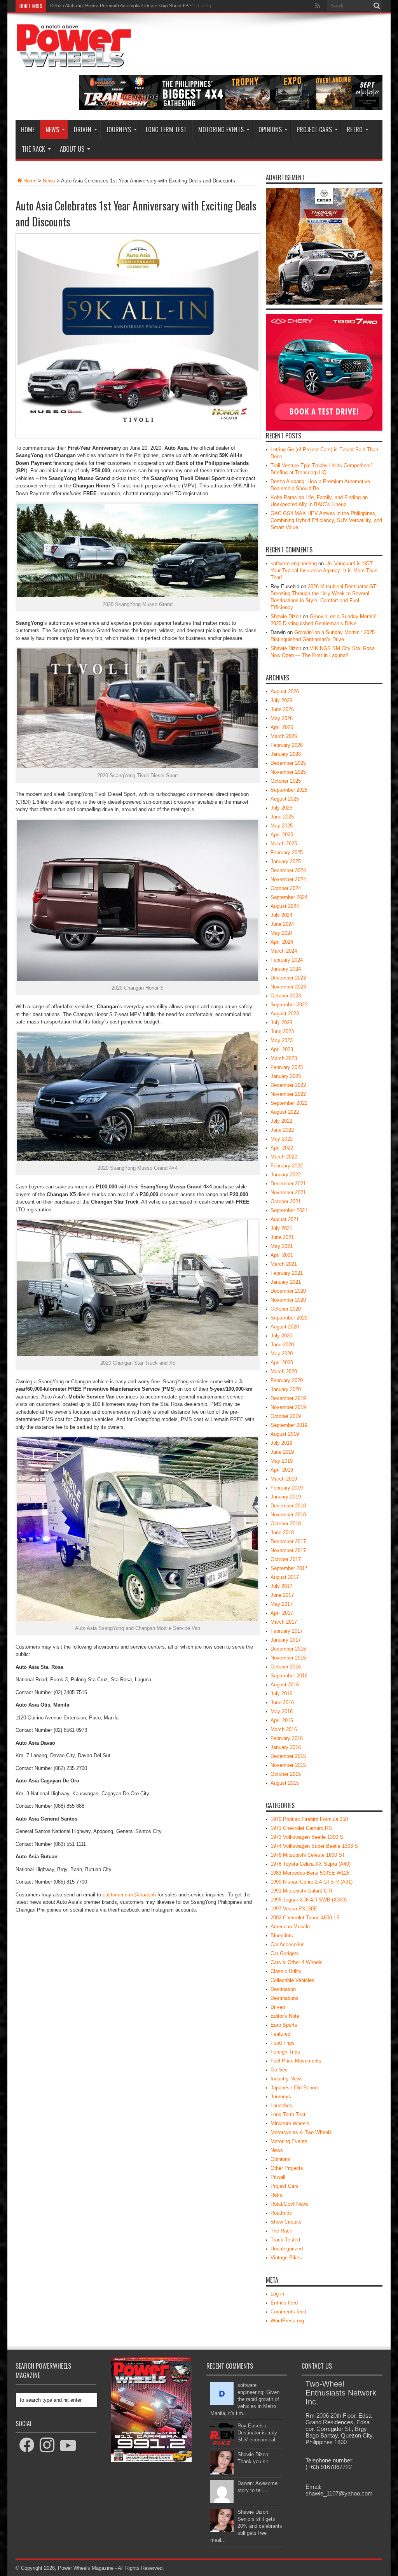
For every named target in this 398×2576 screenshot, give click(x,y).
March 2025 (284, 844)
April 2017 (282, 1613)
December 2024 (288, 870)
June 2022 (282, 1130)
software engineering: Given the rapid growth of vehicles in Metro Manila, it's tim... (245, 2399)
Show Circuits (286, 2222)
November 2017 (288, 1550)
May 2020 (282, 1354)
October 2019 (286, 1416)
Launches (281, 2105)
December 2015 (288, 1756)
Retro (355, 130)
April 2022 (282, 1148)
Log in (277, 2294)
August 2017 (285, 1577)
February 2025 (287, 853)
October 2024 (286, 888)
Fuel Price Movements (296, 2061)
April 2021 (282, 1255)
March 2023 (284, 1058)
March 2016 (284, 1729)
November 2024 (288, 879)
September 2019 (289, 1425)
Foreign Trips (285, 2052)
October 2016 (286, 1667)
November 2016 (288, 1658)
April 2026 (282, 727)
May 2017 (282, 1604)
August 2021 (285, 1219)
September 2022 (289, 1103)
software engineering (294, 563)
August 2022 (285, 1112)
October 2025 (286, 781)
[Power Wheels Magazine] (74, 62)
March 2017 (284, 1622)
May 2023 (282, 1040)
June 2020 (282, 1345)
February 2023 (287, 1067)
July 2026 (281, 700)
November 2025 (288, 772)
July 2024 (281, 915)
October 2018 (286, 1524)
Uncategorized (287, 2249)
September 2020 (289, 1318)
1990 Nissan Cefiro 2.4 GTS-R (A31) (312, 1882)
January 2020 (286, 1389)
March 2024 (284, 951)
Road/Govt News (290, 2204)
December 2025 (288, 763)
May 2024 (282, 933)
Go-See (279, 2070)
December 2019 (288, 1398)
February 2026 (287, 745)
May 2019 (282, 1461)
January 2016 (286, 1747)
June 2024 (282, 924)
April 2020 (282, 1362)
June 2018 (282, 1532)
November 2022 (288, 1094)
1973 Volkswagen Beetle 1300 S (307, 1837)
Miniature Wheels (290, 2123)
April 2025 (282, 835)
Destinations (285, 1998)
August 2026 (285, 691)
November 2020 (288, 1300)
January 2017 (286, 1640)
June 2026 (282, 709)
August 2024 (285, 906)
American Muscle (290, 1927)
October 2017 (286, 1559)
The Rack (33, 149)
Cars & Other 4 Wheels (297, 1962)
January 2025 (286, 861)
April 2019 (282, 1470)
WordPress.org (287, 2321)
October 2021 (286, 1201)
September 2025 (289, 790)
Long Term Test (166, 130)
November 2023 (288, 987)
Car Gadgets (285, 1953)
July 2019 (281, 1443)
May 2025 (282, 826)
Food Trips (283, 2043)
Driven (83, 130)
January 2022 (286, 1175)
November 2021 (288, 1192)
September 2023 (289, 1005)
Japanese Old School (295, 2088)
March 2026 (284, 736)
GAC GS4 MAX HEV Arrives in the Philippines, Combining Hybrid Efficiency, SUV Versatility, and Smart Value (326, 520)
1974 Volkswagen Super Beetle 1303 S (314, 1846)
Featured (280, 2034)
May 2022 (282, 1139)
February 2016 (287, 1738)
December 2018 (288, 1506)
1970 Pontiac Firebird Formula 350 (309, 1819)
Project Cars (314, 130)
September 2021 (289, 1210)
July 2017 (281, 1586)
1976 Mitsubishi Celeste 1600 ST (308, 1855)
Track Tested (285, 2240)
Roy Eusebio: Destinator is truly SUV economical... (259, 2433)
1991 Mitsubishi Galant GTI (301, 1891)
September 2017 (289, 1568)
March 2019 (284, 1479)
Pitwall (278, 2177)
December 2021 (288, 1184)
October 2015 (286, 1774)
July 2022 (281, 1121)
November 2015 (288, 1765)
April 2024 (282, 942)
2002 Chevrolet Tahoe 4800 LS (305, 1918)
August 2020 (285, 1327)
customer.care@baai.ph (129, 1895)
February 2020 (287, 1380)
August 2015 (285, 1783)
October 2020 (286, 1309)
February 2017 (287, 1631)
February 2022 (287, 1166)
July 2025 (281, 808)
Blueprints (282, 1936)
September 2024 (289, 897)
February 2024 (287, 960)
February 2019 (287, 1488)
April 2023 (282, 1049)
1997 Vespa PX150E (294, 1909)
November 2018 (288, 1515)
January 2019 (286, 1497)
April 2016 (282, 1720)
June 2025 (282, 817)
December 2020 (288, 1291)
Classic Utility (286, 1971)
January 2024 (286, 969)
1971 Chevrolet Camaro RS (301, 1828)
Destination (283, 1989)
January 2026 (286, 754)
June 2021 (282, 1237)
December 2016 (288, 1649)
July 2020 (281, 1336)
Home (28, 130)
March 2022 (284, 1157)
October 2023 (286, 996)
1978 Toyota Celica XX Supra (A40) (311, 1864)
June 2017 (282, 1595)
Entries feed (284, 2303)
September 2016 (289, 1676)
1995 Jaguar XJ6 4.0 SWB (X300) (309, 1900)
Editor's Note (285, 2016)
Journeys (119, 130)
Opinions (270, 130)
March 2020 (284, 1371)
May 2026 (282, 718)
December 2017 (288, 1541)
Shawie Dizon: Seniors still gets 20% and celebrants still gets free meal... (246, 2526)
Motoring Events (221, 130)
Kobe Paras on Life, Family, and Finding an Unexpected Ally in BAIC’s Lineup (131, 6)
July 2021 (281, 1228)
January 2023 (286, 1076)
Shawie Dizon (286, 616)
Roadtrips (281, 2213)
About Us (72, 149)
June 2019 (282, 1452)
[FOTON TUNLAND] (231, 108)
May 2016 (282, 1711)
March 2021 (284, 1264)
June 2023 (282, 1031)
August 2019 (285, 1434)
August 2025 (285, 799)
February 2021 (287, 1273)
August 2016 (285, 1685)
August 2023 (285, 1014)
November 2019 (288, 1407)
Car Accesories (288, 1944)
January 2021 (286, 1282)
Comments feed (288, 2312)
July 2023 (281, 1023)
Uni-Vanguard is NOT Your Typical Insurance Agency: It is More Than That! (324, 570)
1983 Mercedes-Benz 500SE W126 (310, 1873)
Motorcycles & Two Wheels (301, 2132)
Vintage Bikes (286, 2258)
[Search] (377, 6)
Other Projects (287, 2168)
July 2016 (281, 1694)
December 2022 (288, 1085)
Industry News (287, 2079)
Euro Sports (284, 2025)
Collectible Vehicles (292, 1980)
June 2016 (282, 1702)
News (52, 130)
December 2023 (288, 978)
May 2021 (282, 1246)
